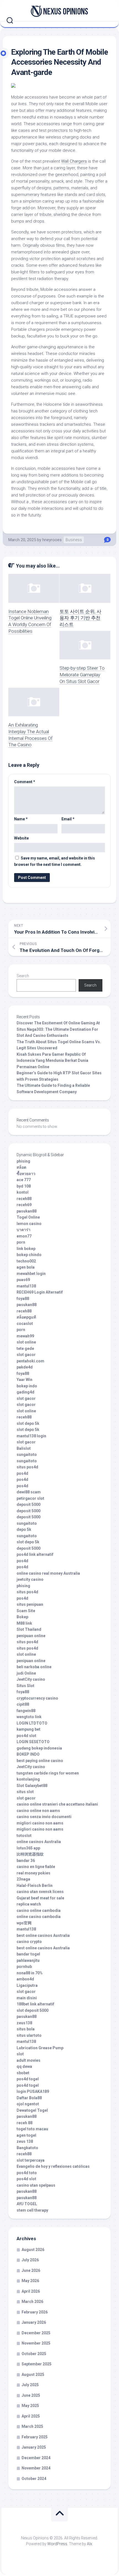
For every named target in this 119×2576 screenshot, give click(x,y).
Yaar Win (24, 1380)
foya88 (23, 1299)
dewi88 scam (29, 1492)
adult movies (29, 2060)
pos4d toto (27, 2173)
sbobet (23, 2073)
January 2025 (34, 2447)
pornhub (24, 1967)
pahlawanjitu (28, 1960)
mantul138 (26, 1286)
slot (20, 2054)
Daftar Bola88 (29, 2098)
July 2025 (30, 2385)
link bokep (26, 1249)
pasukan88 (27, 1211)
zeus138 (24, 2023)
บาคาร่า (24, 1230)
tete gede (25, 1349)
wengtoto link (29, 1717)
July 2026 (30, 2260)
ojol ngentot (28, 2104)
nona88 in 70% (30, 1973)
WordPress (57, 2544)
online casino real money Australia (48, 1573)
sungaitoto (27, 1455)
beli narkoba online (34, 1667)
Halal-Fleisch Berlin (35, 1886)
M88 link (24, 1623)
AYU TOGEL (27, 2204)
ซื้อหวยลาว (26, 1174)
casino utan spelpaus (36, 2185)
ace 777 (24, 1180)
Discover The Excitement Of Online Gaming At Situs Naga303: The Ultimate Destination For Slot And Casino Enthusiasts (58, 1029)
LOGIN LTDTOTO (32, 1723)
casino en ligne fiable (36, 1867)
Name (21, 819)
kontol (23, 1192)
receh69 (24, 1205)
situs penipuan (30, 1604)
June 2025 (31, 2395)
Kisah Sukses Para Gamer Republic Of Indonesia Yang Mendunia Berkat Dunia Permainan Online (52, 1061)
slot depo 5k (28, 1423)
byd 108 (24, 1186)
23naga (23, 1879)
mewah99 (25, 1336)
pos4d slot (26, 1736)
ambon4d (25, 1979)
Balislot (24, 1448)
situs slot (25, 1792)
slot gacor (26, 1355)
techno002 (26, 1261)
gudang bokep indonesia (39, 1748)
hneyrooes (52, 540)
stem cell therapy (32, 2210)
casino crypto (29, 1942)
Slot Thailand (29, 1629)
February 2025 (35, 2437)
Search (23, 976)
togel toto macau (32, 2129)
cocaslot (25, 1324)
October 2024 (34, 2479)
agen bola (26, 1267)
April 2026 (31, 2291)
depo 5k (24, 1529)
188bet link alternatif (35, 2004)
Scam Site (26, 1611)
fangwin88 (26, 1711)
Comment (25, 782)
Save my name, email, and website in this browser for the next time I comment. (55, 861)
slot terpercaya (31, 2160)
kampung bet (29, 1729)
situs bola (26, 2029)
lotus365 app (28, 1848)
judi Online (26, 1673)
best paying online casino (40, 1761)
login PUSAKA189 (33, 2091)
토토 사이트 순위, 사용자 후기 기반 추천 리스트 (80, 618)
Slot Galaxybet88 (32, 1786)
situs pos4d (27, 1467)
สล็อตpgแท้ (26, 1317)
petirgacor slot (30, 1498)
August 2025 (33, 2375)
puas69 (23, 1280)
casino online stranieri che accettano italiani (57, 1804)
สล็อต (21, 1167)
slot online (26, 1342)
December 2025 (36, 2333)
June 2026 (31, 2270)
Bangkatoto (27, 2148)
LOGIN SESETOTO (33, 1742)
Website (21, 838)
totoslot (24, 1836)
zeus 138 (25, 2141)
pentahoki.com (30, 1361)
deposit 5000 (29, 1504)
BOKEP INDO (28, 1754)
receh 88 (24, 2123)
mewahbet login (31, 1274)
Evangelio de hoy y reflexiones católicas (53, 2166)
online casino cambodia (39, 1917)
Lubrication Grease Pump (40, 2048)
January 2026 (34, 2322)
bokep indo (27, 1386)
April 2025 (31, 2416)
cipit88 (23, 1704)
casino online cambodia (39, 1910)
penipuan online (31, 1636)
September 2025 (37, 2364)
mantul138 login (31, 1436)
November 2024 (36, 2468)
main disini (27, 1998)
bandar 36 (26, 1861)
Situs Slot (25, 1686)
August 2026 (33, 2250)
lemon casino (29, 1224)
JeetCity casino (31, 1679)
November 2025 (36, 2343)
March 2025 (32, 2426)
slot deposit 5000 (33, 2010)
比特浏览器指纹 (30, 1854)
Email (68, 819)
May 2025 (30, 2406)
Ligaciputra (27, 1985)
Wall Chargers (74, 161)
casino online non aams (38, 1811)
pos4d (22, 1473)
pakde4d (25, 1367)
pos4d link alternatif (35, 1554)
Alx (90, 2544)
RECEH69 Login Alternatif (40, 1292)
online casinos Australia (39, 1842)
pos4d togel (28, 2079)
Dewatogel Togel (32, 2110)
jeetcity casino (30, 1579)
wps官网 (24, 1923)
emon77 (24, 1236)
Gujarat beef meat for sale (40, 1898)
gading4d (25, 1392)
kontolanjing (28, 1779)
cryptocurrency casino (37, 1698)
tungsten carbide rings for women (48, 1773)
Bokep (22, 1617)
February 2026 (35, 2312)
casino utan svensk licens (40, 1892)
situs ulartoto (29, 2035)
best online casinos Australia (43, 1935)
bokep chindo (29, 1255)
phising (23, 1161)
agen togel (26, 2135)
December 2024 (36, 2458)
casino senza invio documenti (44, 1817)
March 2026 (32, 2302)
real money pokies (33, 1873)
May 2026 (30, 2281)
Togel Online (28, 1217)
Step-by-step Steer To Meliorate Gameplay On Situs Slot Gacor (82, 675)
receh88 (24, 1199)
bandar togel (28, 1954)
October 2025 (34, 2354)
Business (74, 540)
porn (21, 1242)
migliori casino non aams (40, 1823)
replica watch (29, 1904)
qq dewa (24, 2066)
